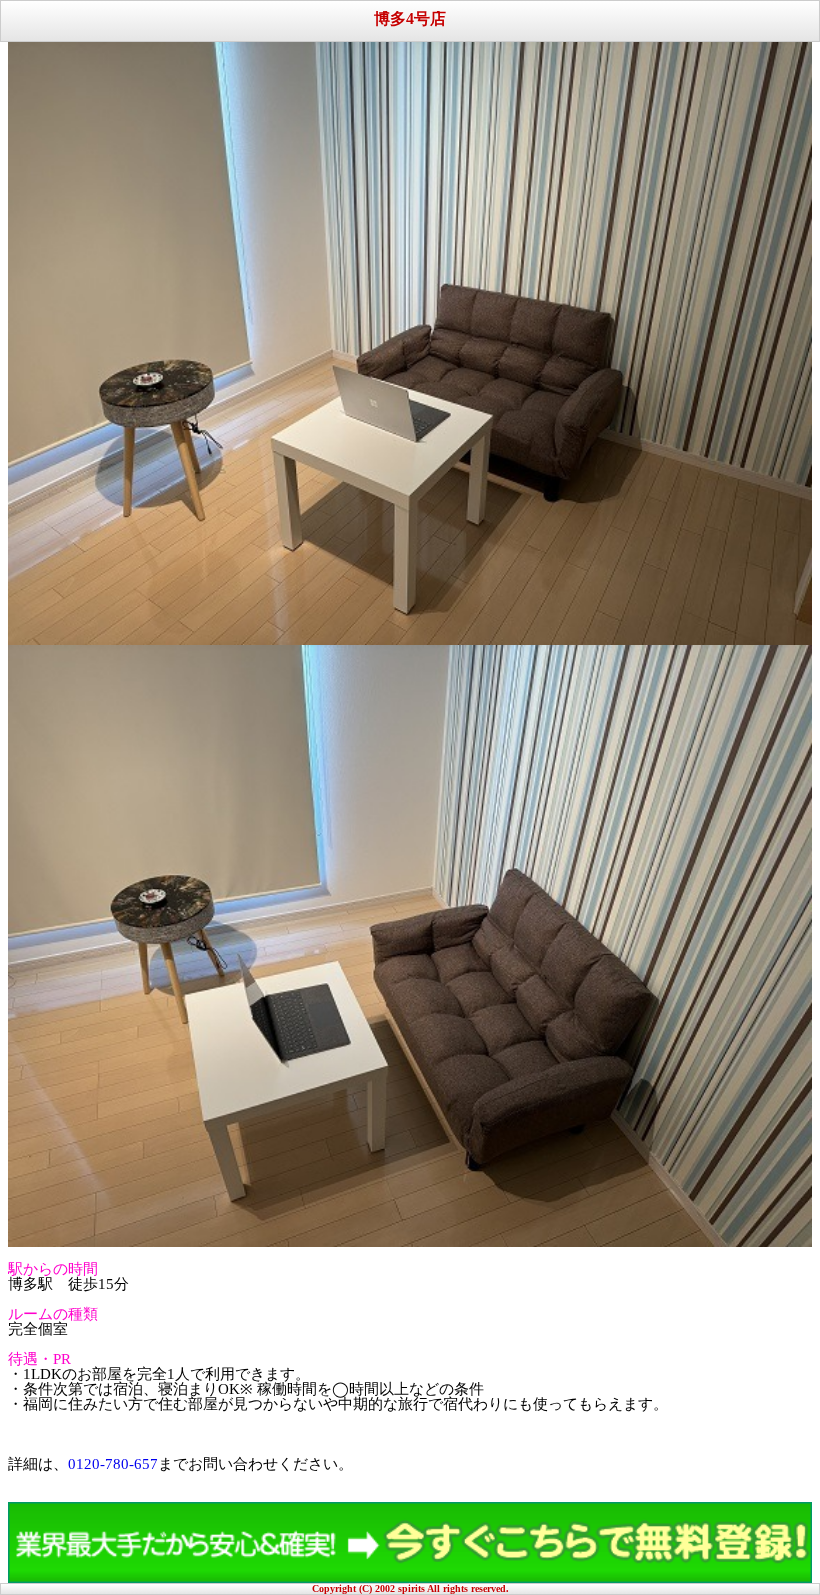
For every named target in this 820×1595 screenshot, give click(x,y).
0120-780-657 (113, 1464)
